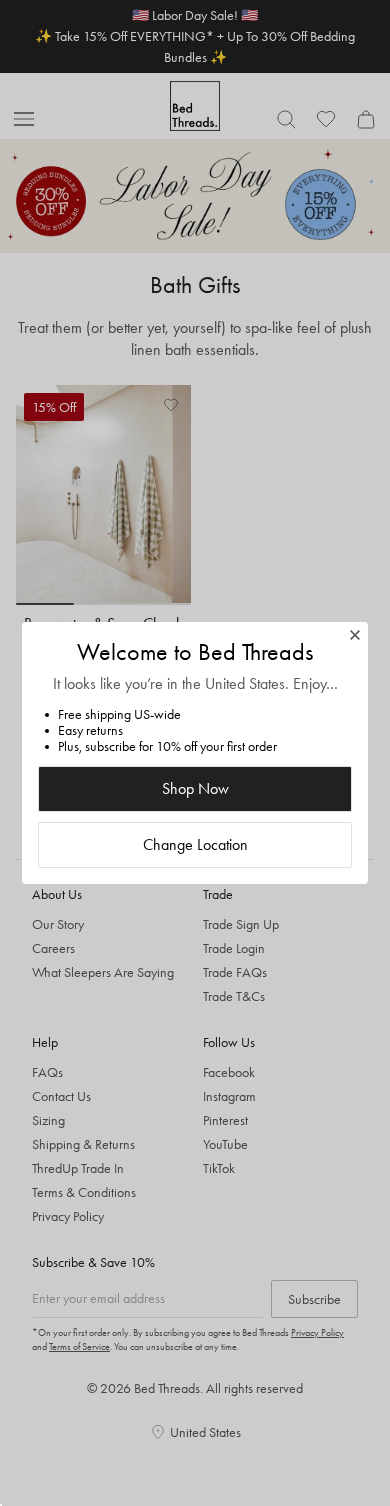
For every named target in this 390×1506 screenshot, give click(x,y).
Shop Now (195, 788)
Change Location (195, 844)
